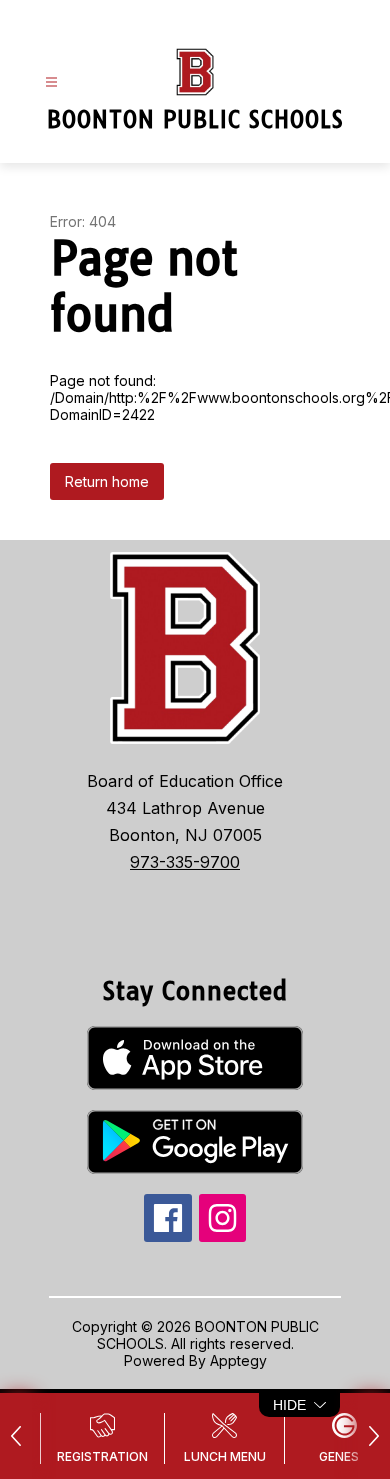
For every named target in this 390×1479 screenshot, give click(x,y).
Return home (107, 481)
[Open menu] (51, 82)
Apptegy (238, 1360)
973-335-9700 (185, 862)
